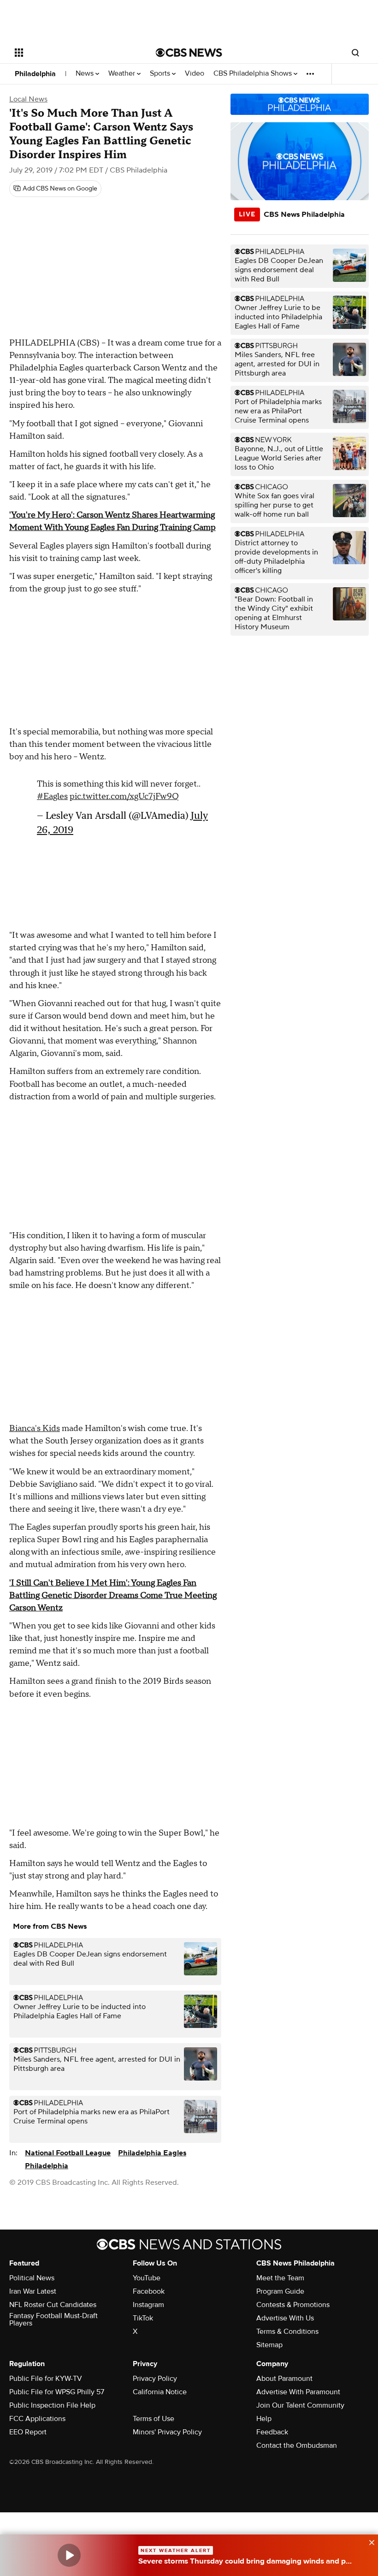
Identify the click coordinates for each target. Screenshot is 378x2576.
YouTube (147, 2278)
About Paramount (284, 2379)
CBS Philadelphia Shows (254, 74)
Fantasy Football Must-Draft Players (53, 2320)
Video (195, 74)
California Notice (160, 2392)
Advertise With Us (285, 2318)
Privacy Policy (155, 2379)
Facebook (149, 2291)
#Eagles (52, 796)
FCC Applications (37, 2419)
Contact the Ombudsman (297, 2445)
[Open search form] (355, 53)
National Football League (68, 2153)
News (86, 74)
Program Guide (280, 2291)
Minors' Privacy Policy (167, 2432)
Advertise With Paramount (298, 2392)
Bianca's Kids (35, 1428)
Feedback (272, 2432)
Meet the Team (280, 2278)
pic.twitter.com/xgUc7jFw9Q (124, 796)
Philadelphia (35, 74)
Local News (28, 99)
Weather (123, 74)
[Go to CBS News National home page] (189, 53)
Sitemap (269, 2345)
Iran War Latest (33, 2291)
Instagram (148, 2305)
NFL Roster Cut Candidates (53, 2305)
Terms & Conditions (287, 2332)
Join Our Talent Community (300, 2405)
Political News (32, 2278)
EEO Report (28, 2432)
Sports (161, 74)
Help (264, 2419)
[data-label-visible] (369, 2541)
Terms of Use (154, 2419)
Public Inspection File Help (52, 2405)
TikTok (143, 2318)
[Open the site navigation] (73, 53)
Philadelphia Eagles (152, 2153)
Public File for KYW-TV (46, 2379)
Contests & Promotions (293, 2305)
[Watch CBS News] (69, 2555)
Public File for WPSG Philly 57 (57, 2392)
